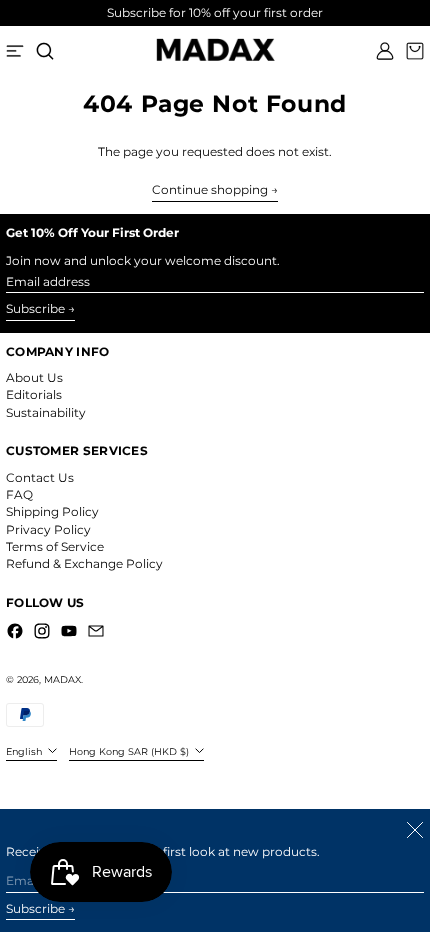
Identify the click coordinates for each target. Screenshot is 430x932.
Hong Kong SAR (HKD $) (130, 751)
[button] (45, 51)
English (25, 751)
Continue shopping (210, 190)
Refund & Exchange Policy (84, 563)
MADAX (62, 679)
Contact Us (40, 477)
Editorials (34, 394)
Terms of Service (55, 546)
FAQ (19, 494)
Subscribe (35, 308)
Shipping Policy (52, 511)
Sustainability (46, 412)
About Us (34, 377)
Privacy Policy (48, 529)
